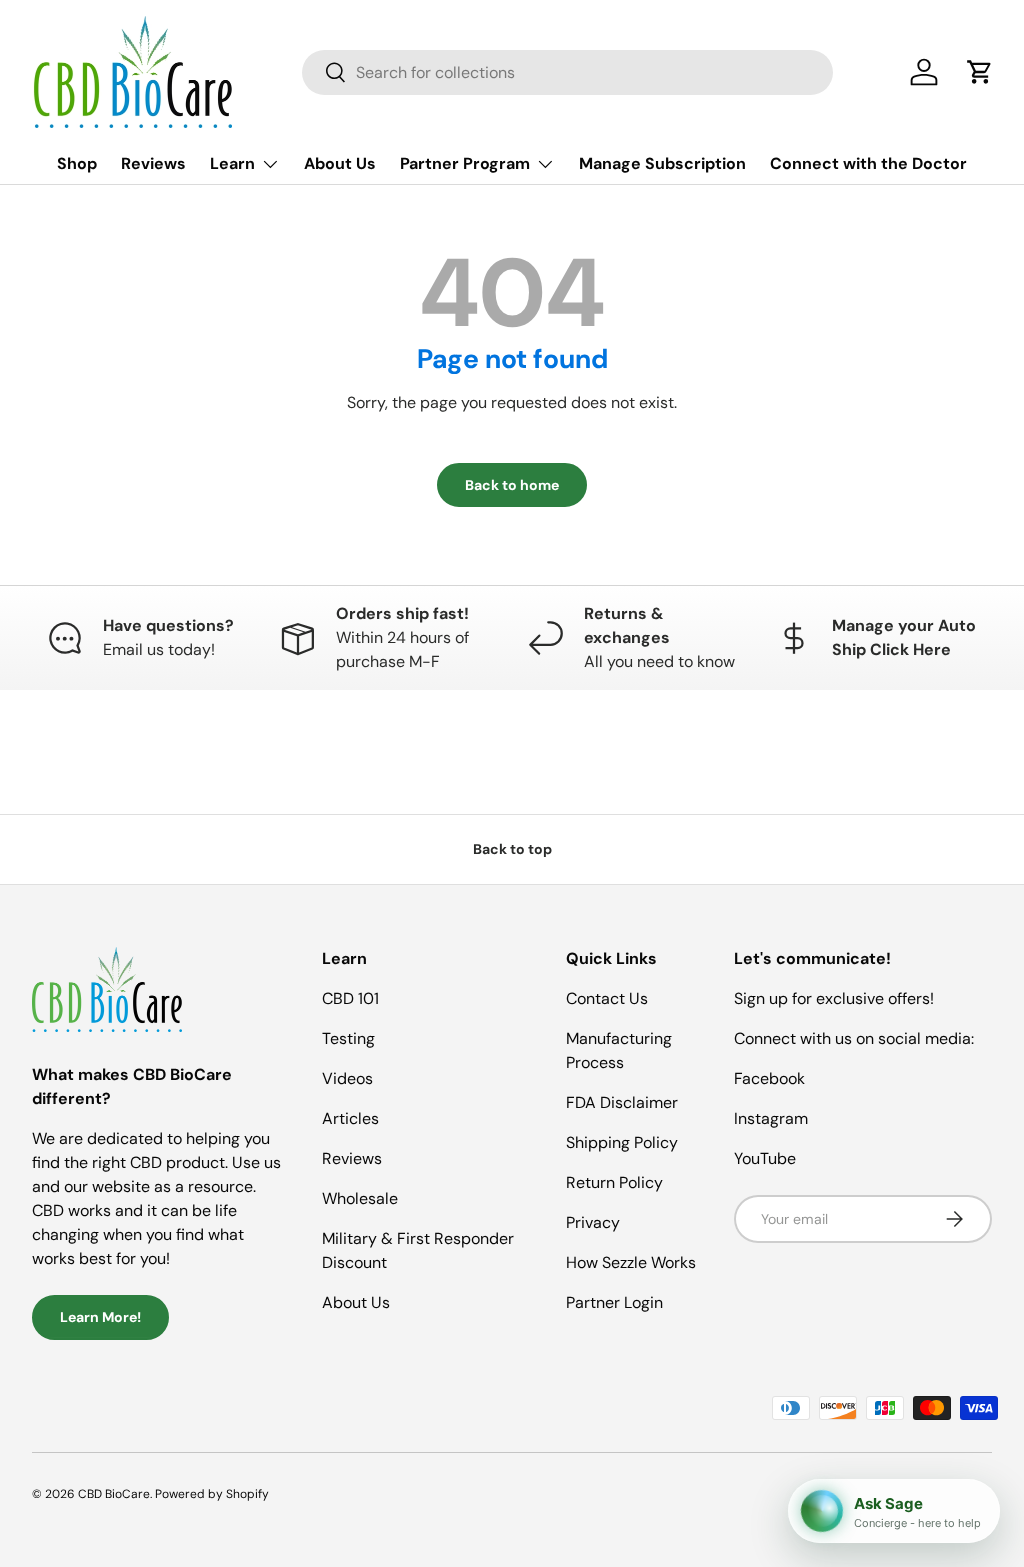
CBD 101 (350, 998)
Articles (350, 1118)
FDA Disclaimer (622, 1102)
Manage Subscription (662, 163)
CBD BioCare (114, 1494)
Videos (347, 1078)
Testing (348, 1038)
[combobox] (567, 72)
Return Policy (614, 1182)
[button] (980, 72)
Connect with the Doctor (868, 163)
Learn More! (100, 1317)
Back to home (512, 485)
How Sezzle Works (631, 1262)
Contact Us (607, 998)
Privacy (593, 1222)
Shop (77, 163)
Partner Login (614, 1302)
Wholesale (360, 1198)
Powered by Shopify (212, 1494)
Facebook (769, 1078)
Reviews (153, 163)
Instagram (771, 1118)
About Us (340, 163)
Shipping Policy (622, 1142)
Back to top (512, 849)
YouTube (765, 1158)
